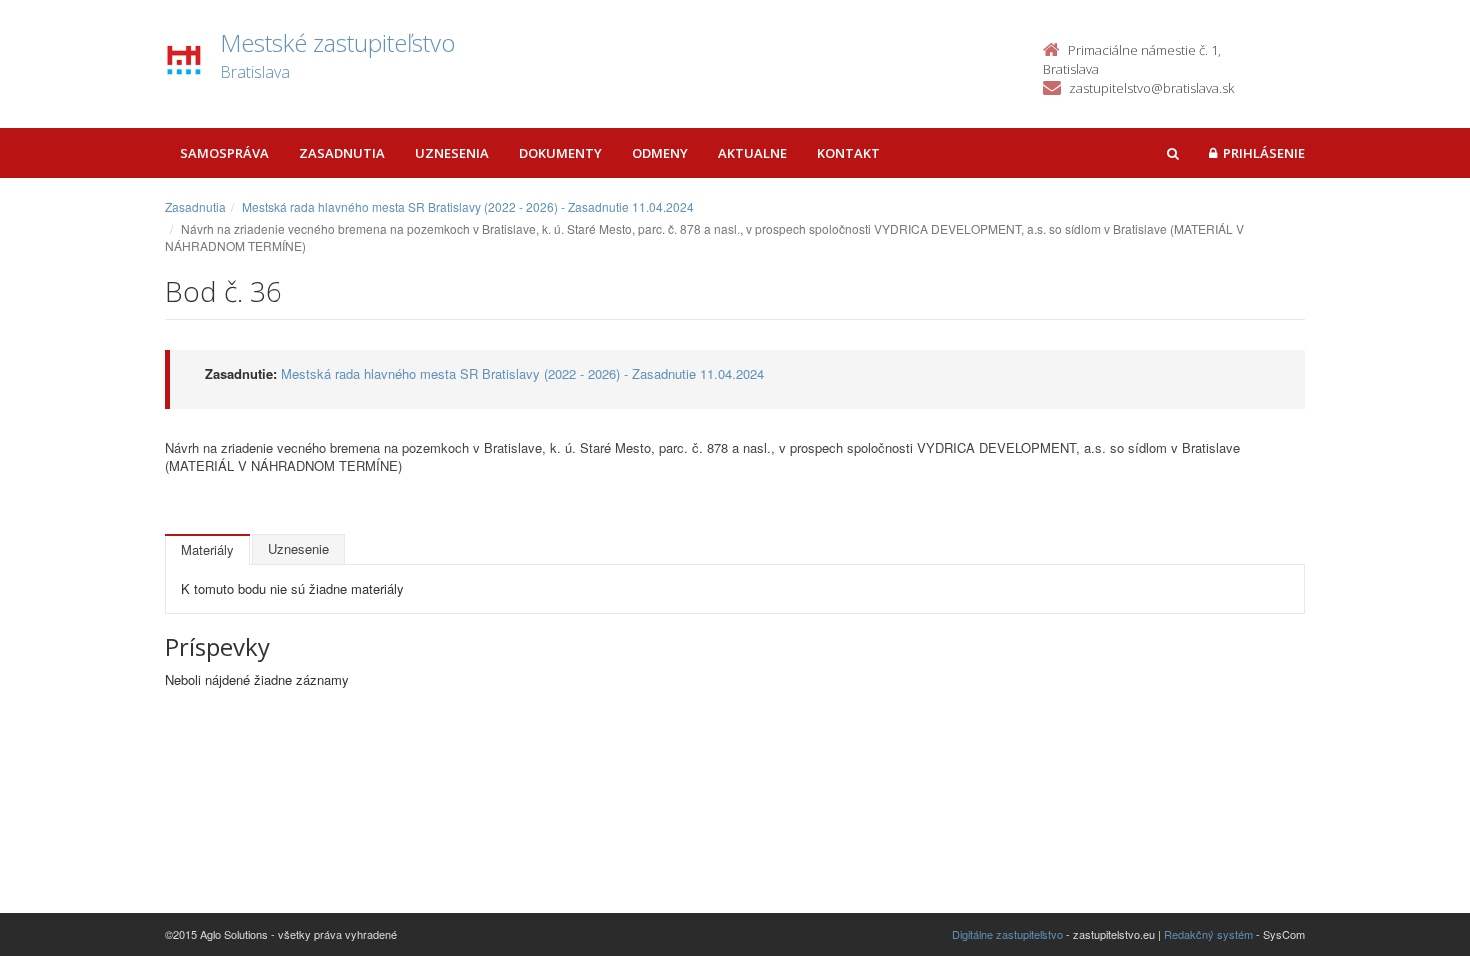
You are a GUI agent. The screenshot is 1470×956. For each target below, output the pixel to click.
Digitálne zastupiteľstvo (1007, 934)
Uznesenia (452, 153)
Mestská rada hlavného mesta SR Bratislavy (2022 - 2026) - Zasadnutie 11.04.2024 (468, 206)
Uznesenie (298, 548)
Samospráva (224, 153)
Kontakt (848, 153)
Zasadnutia (342, 153)
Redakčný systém (1208, 934)
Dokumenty (560, 153)
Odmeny (660, 153)
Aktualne (752, 153)
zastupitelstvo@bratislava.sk (1151, 88)
